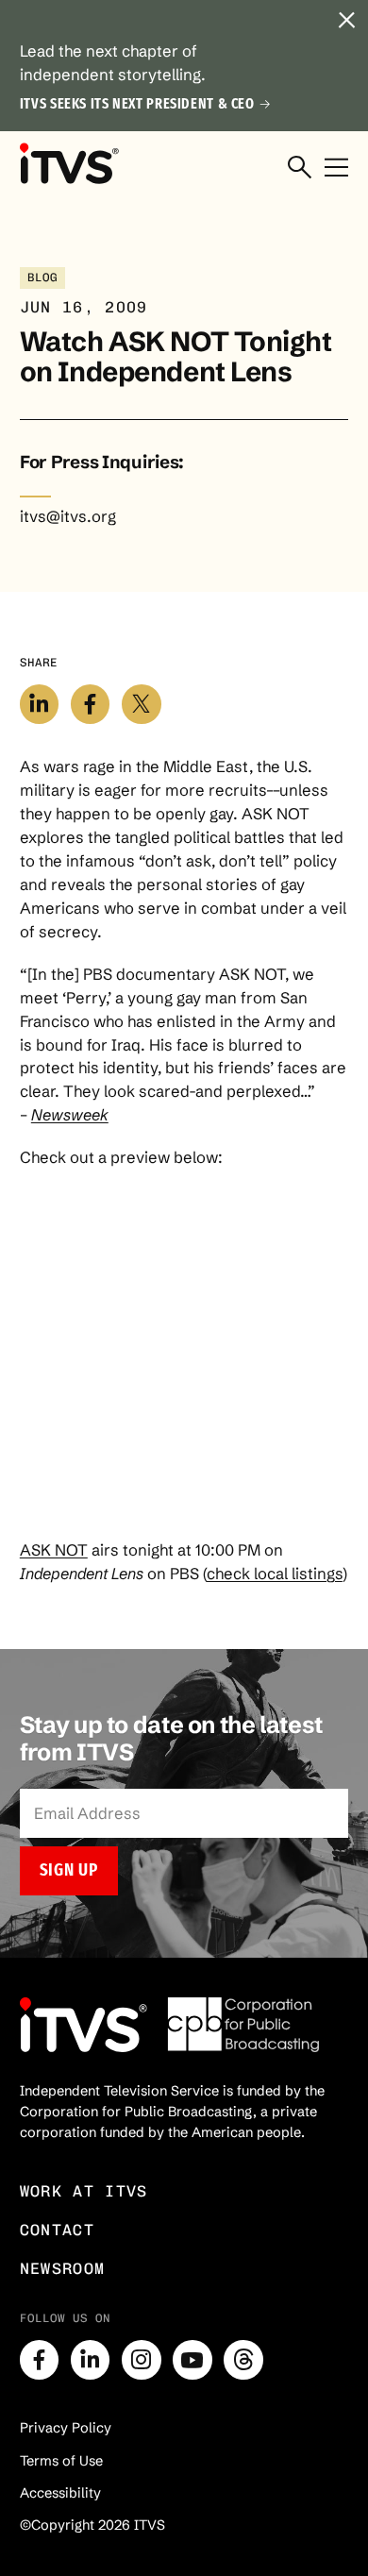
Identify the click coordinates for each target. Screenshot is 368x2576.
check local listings (275, 1574)
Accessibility (60, 2493)
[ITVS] (69, 164)
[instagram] (142, 2360)
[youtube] (192, 2360)
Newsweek (70, 1115)
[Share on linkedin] (40, 704)
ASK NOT (54, 1550)
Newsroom (63, 2268)
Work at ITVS (84, 2191)
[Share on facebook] (91, 704)
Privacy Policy (66, 2428)
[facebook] (40, 2360)
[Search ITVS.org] (300, 168)
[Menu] (336, 168)
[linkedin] (91, 2360)
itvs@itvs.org (68, 516)
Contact (57, 2230)
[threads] (243, 2360)
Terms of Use (61, 2461)
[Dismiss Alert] (346, 22)
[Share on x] (142, 704)
